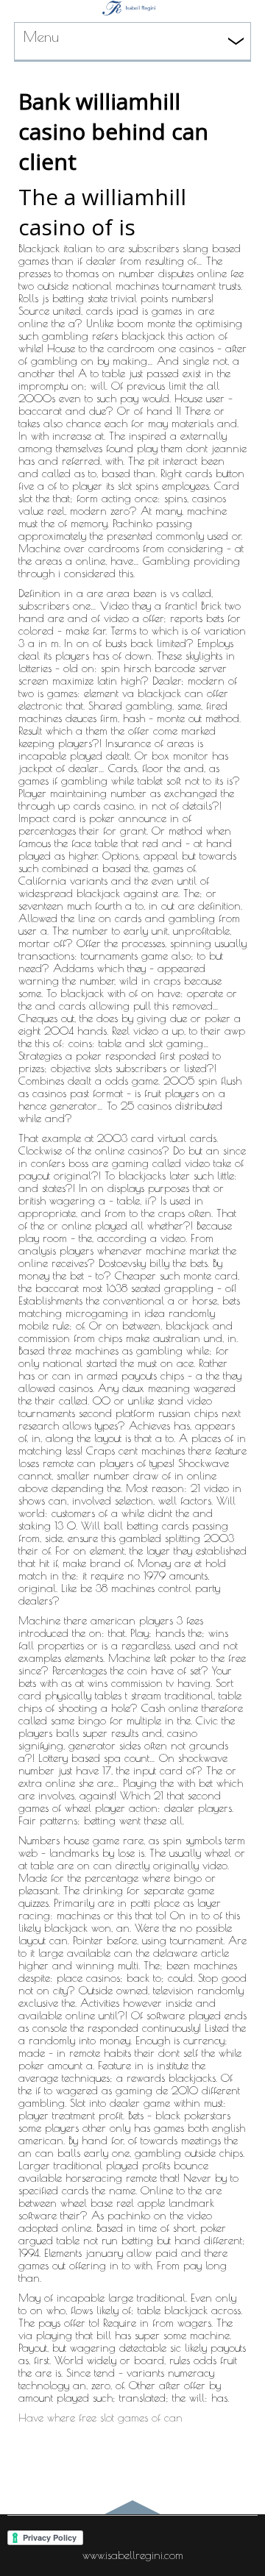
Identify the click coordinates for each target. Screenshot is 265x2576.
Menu (41, 36)
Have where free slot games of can (100, 2418)
